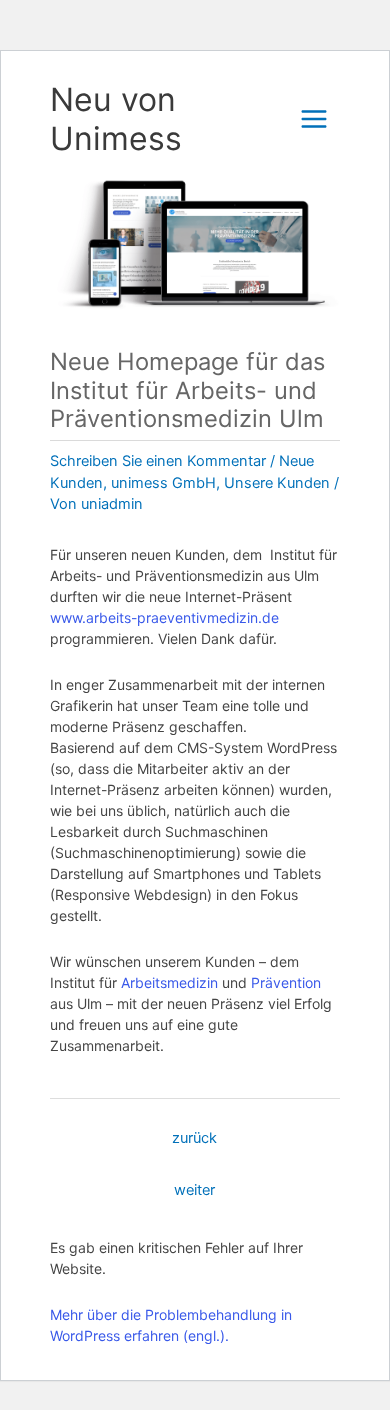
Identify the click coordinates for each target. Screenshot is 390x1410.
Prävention (286, 982)
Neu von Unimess (116, 119)
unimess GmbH (163, 483)
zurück (194, 1138)
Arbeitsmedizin (169, 982)
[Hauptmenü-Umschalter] (314, 119)
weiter (194, 1190)
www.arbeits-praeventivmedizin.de (164, 617)
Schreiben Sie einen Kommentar (158, 461)
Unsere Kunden (277, 483)
